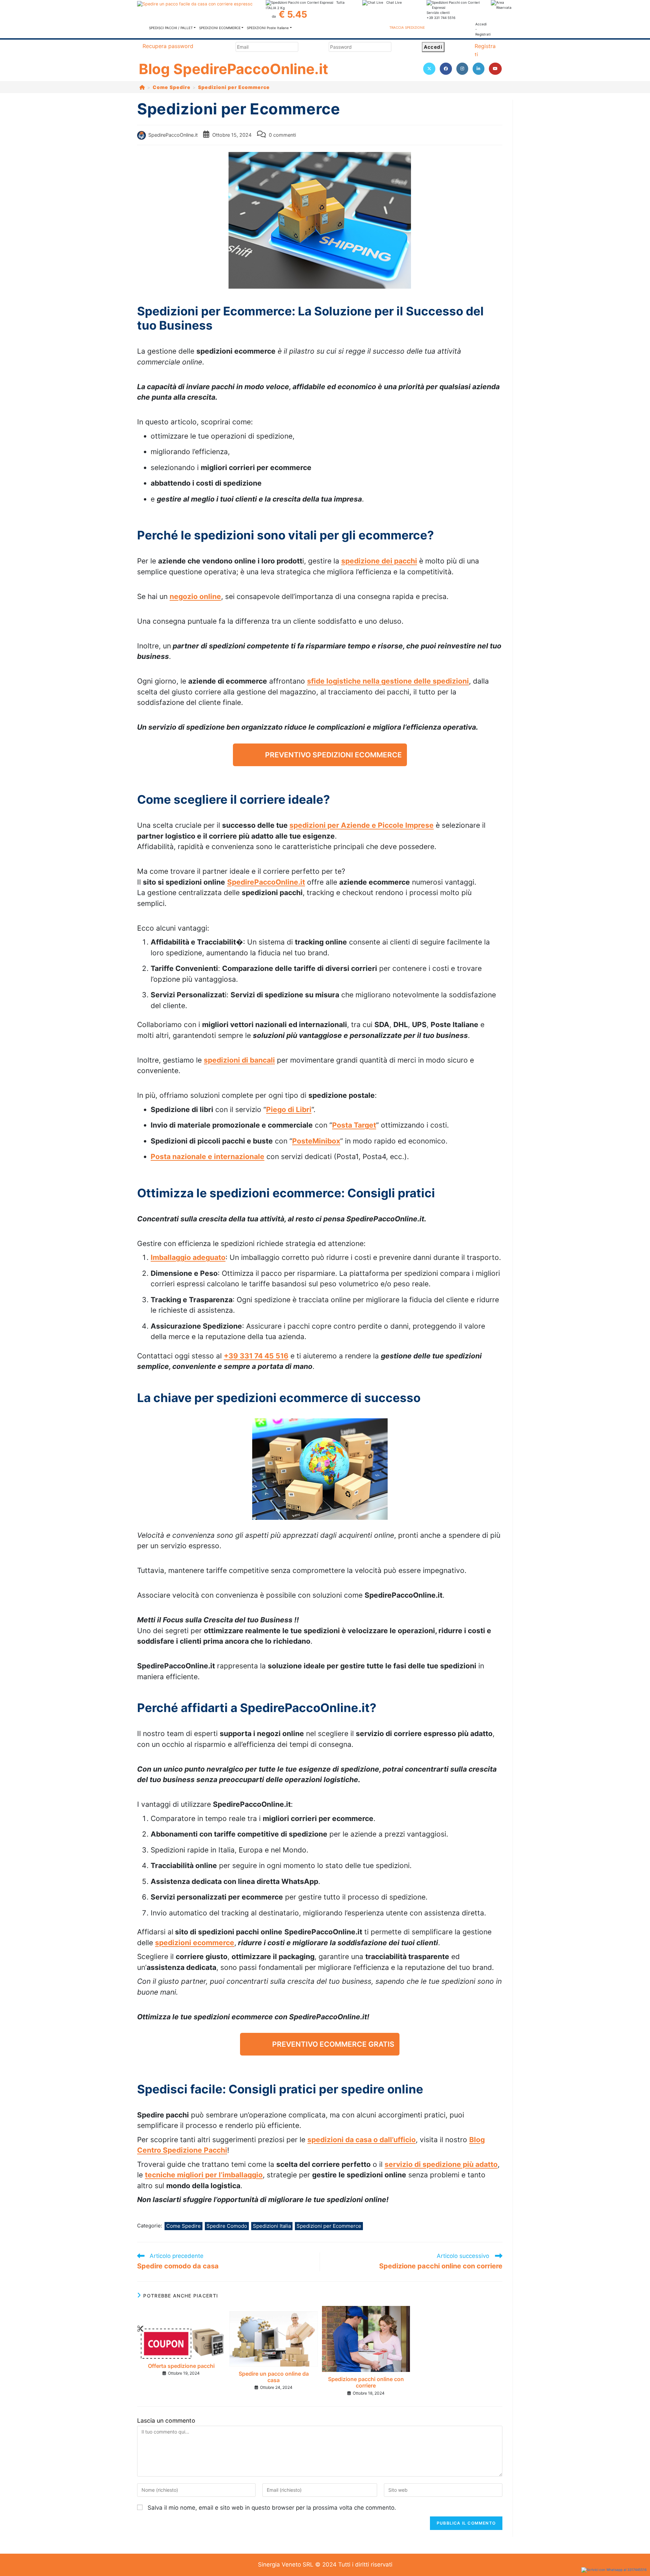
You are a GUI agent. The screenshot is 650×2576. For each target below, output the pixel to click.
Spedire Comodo (227, 2226)
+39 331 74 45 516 (256, 1356)
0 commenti (282, 135)
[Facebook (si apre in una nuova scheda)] (446, 69)
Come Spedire (183, 2226)
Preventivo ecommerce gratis (333, 2044)
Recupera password (168, 46)
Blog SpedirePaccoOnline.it (233, 69)
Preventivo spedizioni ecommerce (333, 755)
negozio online (195, 596)
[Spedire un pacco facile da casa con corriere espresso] (195, 4)
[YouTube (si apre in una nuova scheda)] (495, 69)
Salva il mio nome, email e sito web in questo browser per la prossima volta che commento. (272, 2508)
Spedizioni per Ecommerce (234, 87)
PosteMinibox (316, 1141)
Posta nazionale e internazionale (208, 1157)
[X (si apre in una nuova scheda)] (429, 69)
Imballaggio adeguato (188, 1257)
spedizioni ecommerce (195, 1943)
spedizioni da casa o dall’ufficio (362, 2140)
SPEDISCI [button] (171, 28)
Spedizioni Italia (272, 2226)
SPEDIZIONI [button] (220, 28)
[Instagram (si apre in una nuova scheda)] (462, 69)
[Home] (142, 87)
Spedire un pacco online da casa (274, 2377)
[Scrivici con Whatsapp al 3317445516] (614, 2570)
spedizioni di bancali (239, 1060)
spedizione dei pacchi (379, 561)
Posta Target (354, 1125)
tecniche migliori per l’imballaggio (204, 2175)
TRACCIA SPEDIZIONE (407, 27)
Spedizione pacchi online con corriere (366, 2382)
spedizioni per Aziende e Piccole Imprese (362, 825)
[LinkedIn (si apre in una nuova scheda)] (479, 69)
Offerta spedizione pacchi (181, 2366)
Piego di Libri (289, 1109)
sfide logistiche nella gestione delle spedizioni (388, 681)
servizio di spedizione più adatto (441, 2164)
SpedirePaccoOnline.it (173, 135)
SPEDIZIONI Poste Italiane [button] (268, 28)
